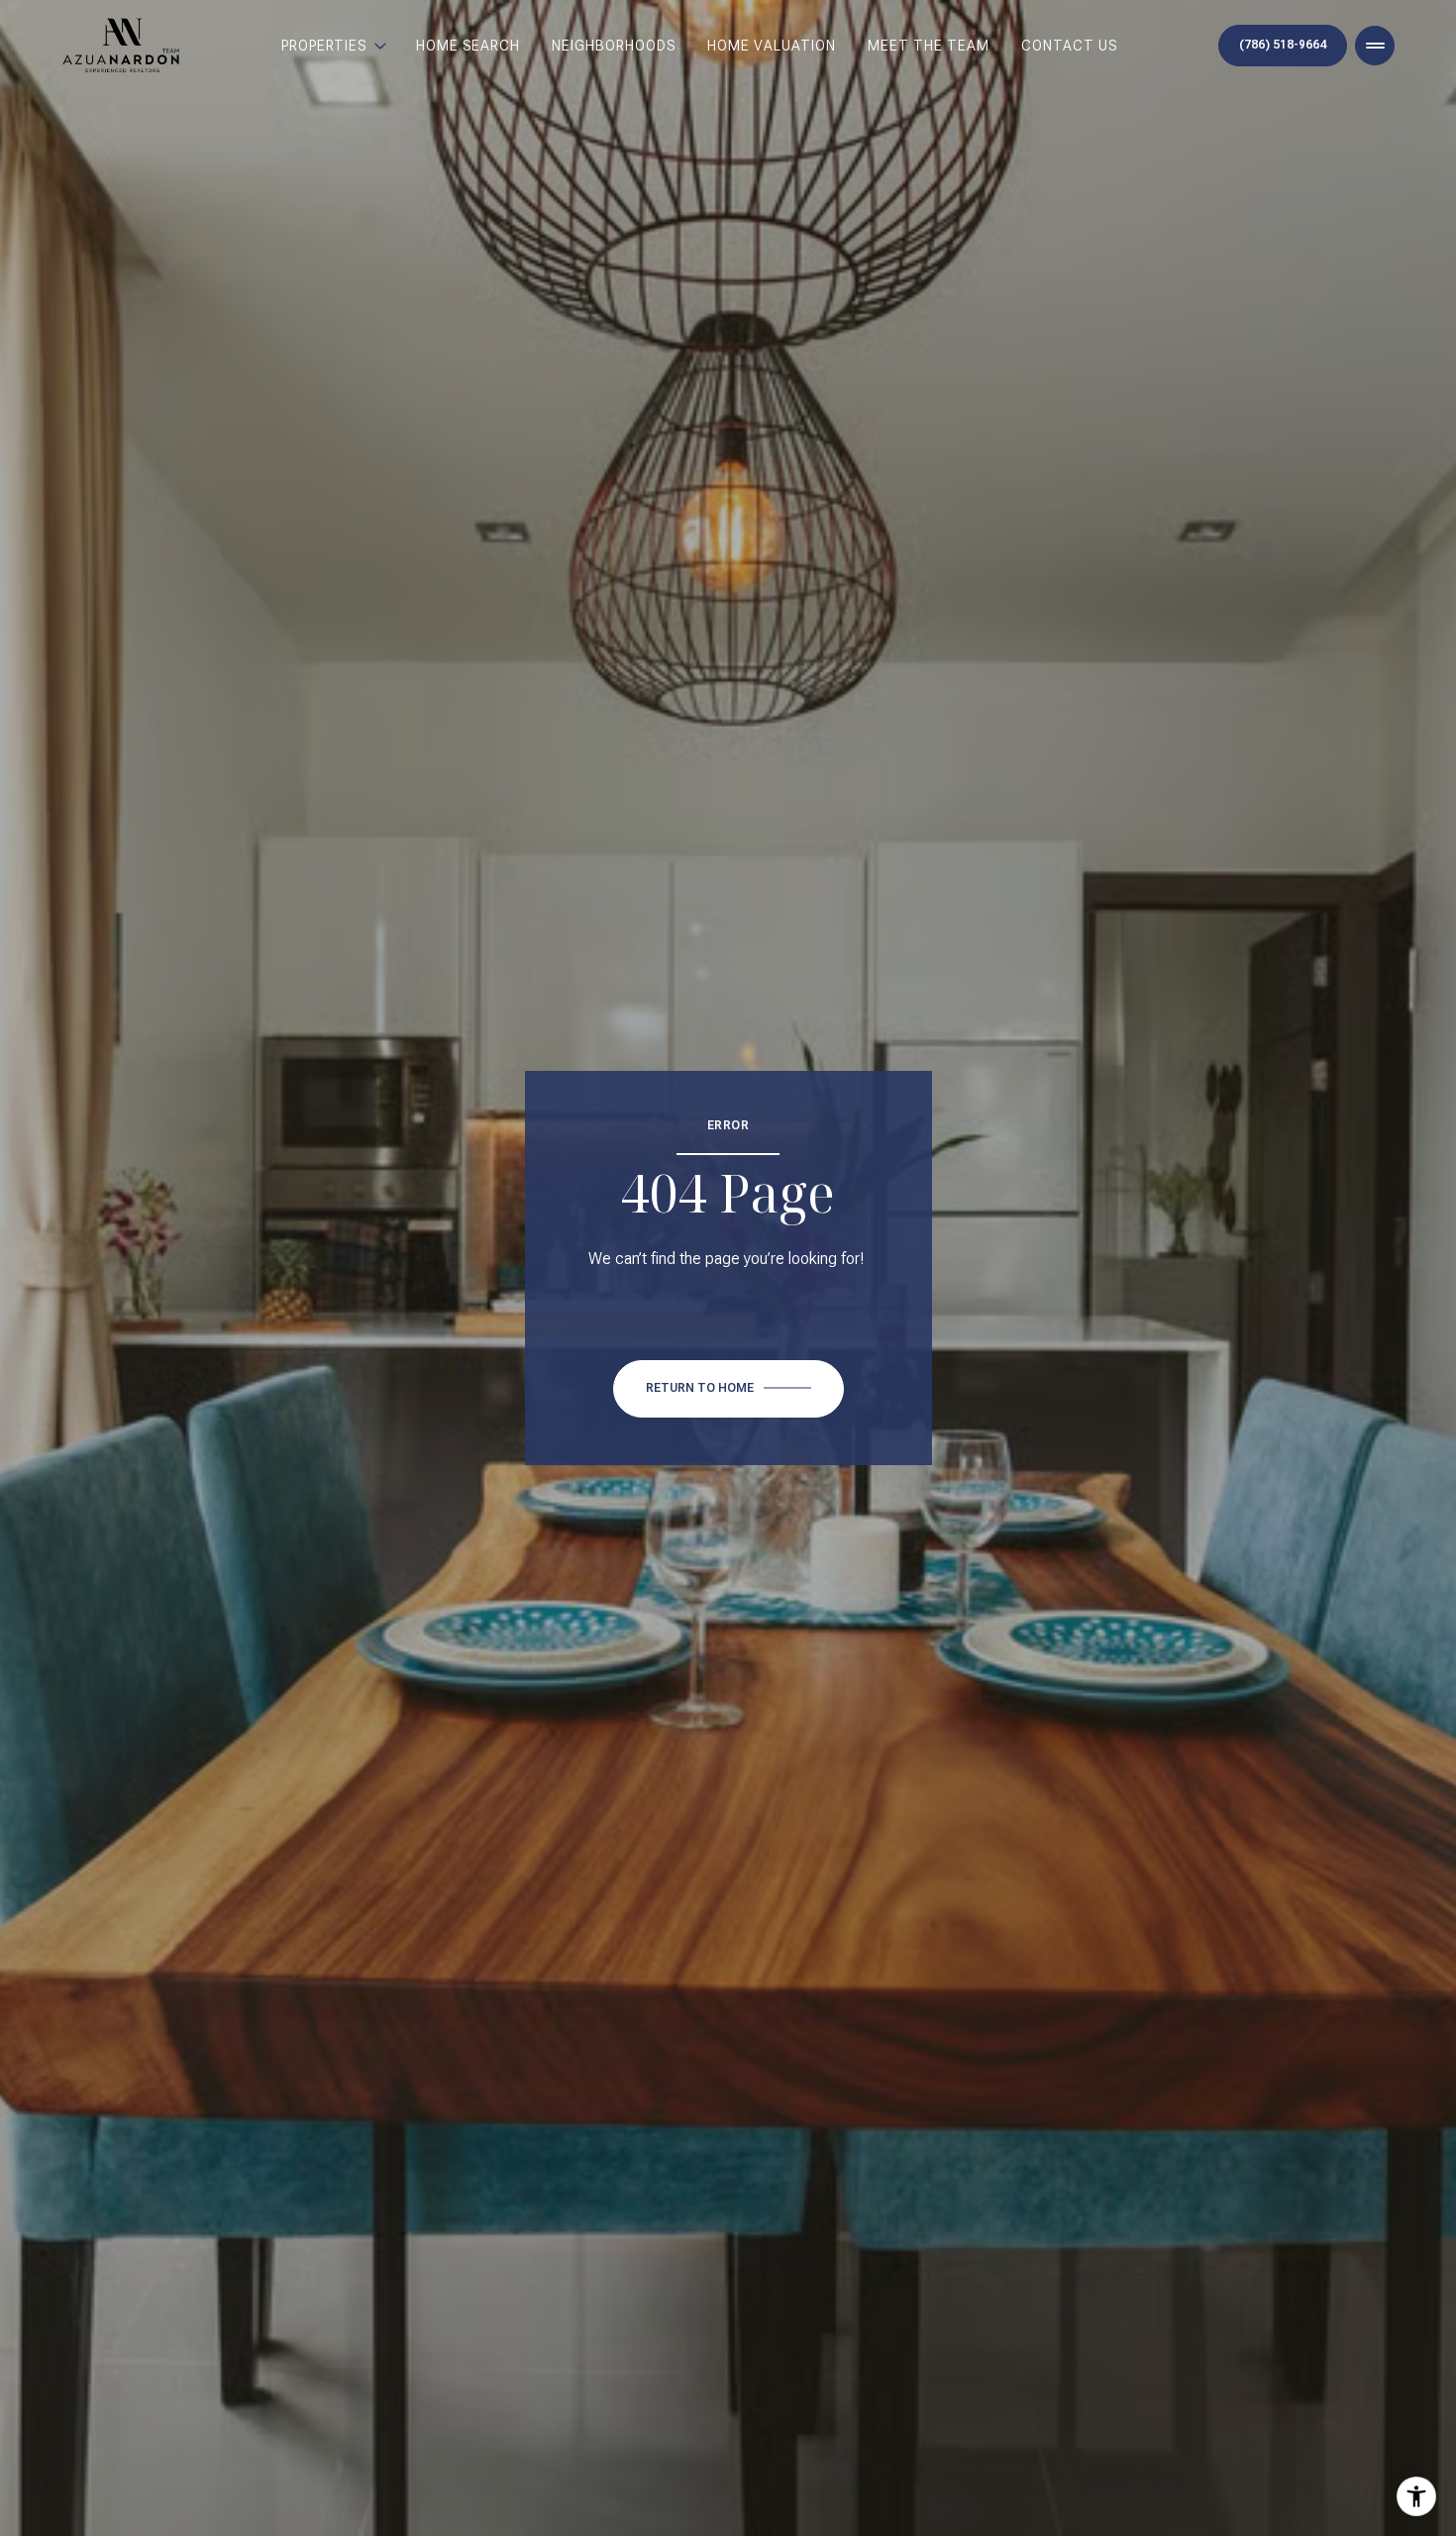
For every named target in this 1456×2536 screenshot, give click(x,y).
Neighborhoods (614, 46)
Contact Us (1069, 46)
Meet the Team (929, 46)
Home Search (468, 46)
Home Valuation (772, 46)
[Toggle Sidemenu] (1375, 46)
